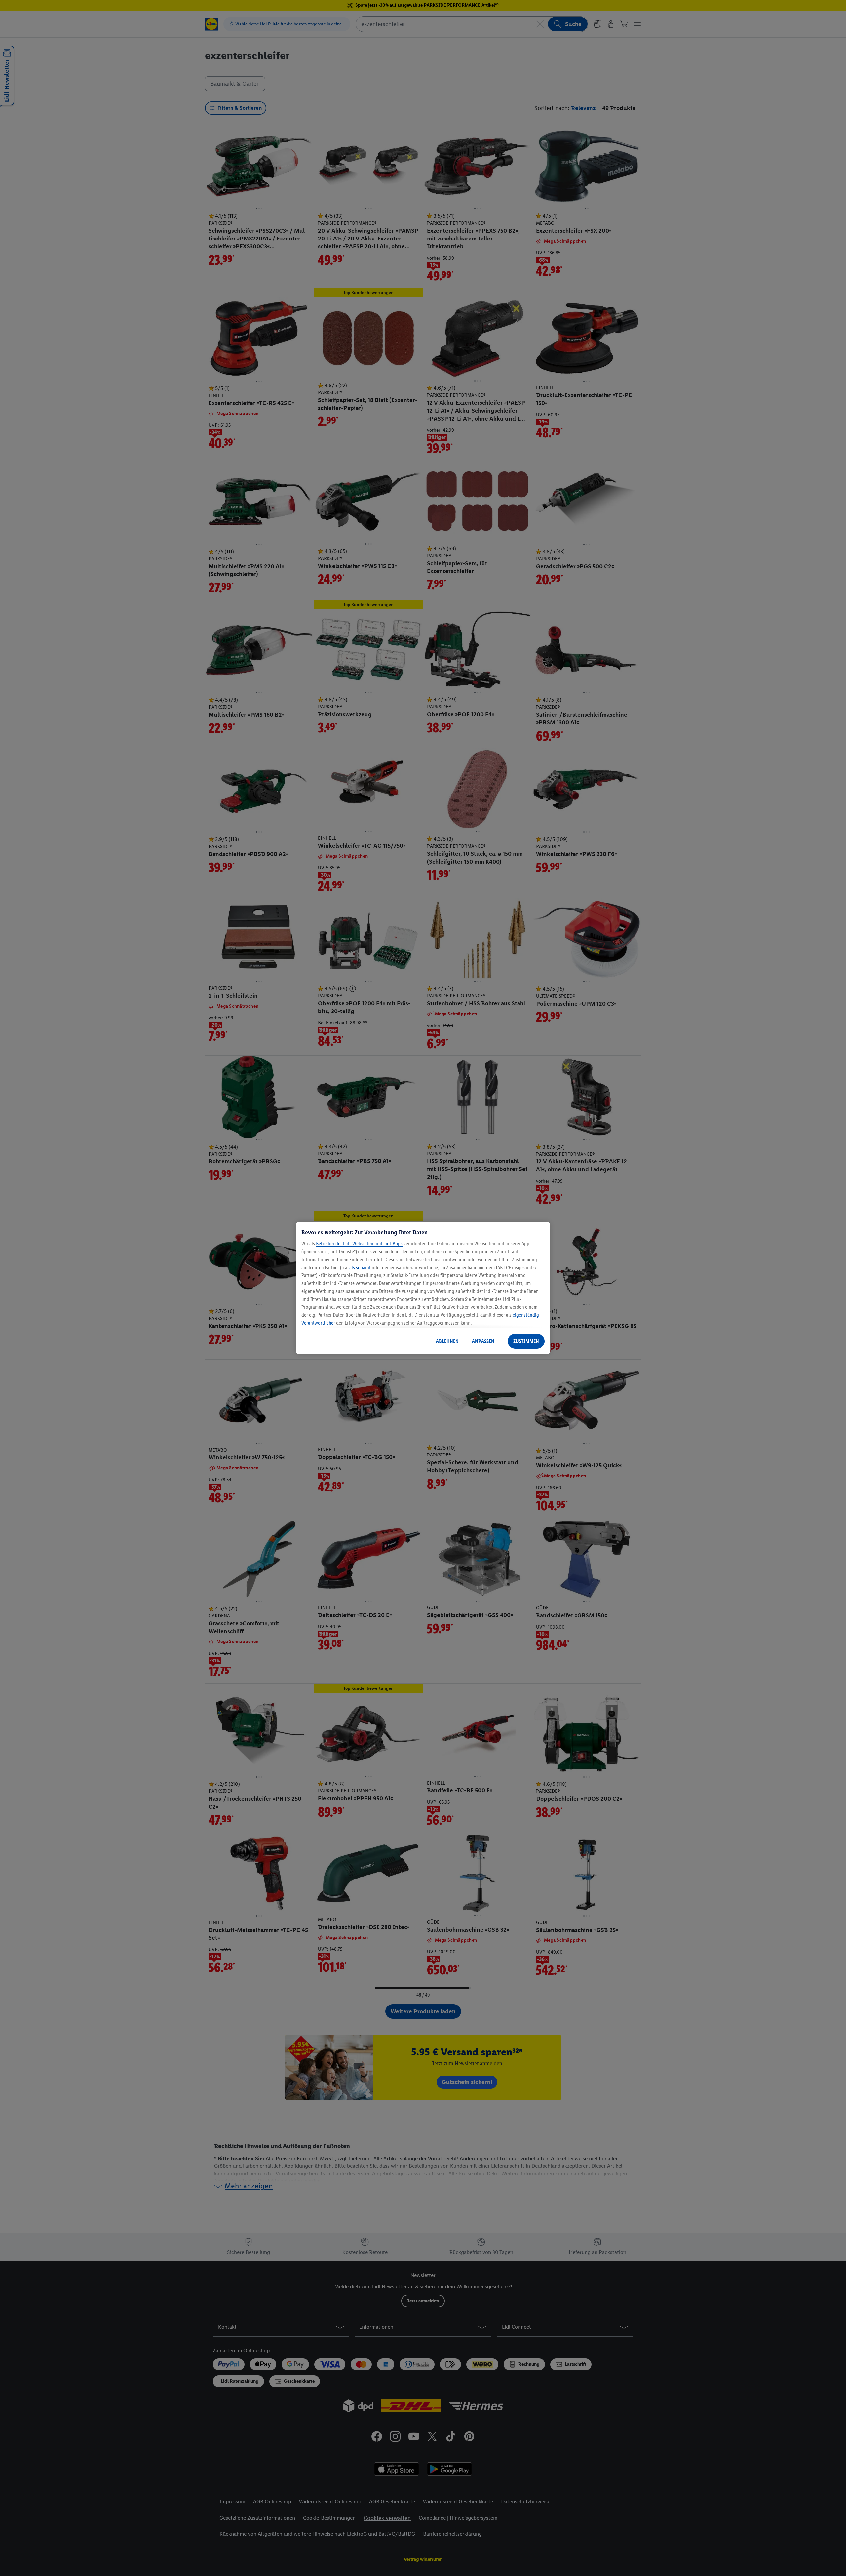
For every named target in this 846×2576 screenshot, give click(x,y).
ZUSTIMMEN (526, 1341)
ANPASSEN (483, 1341)
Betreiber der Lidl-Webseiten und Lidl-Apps (359, 1244)
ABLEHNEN (447, 1341)
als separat (360, 1267)
